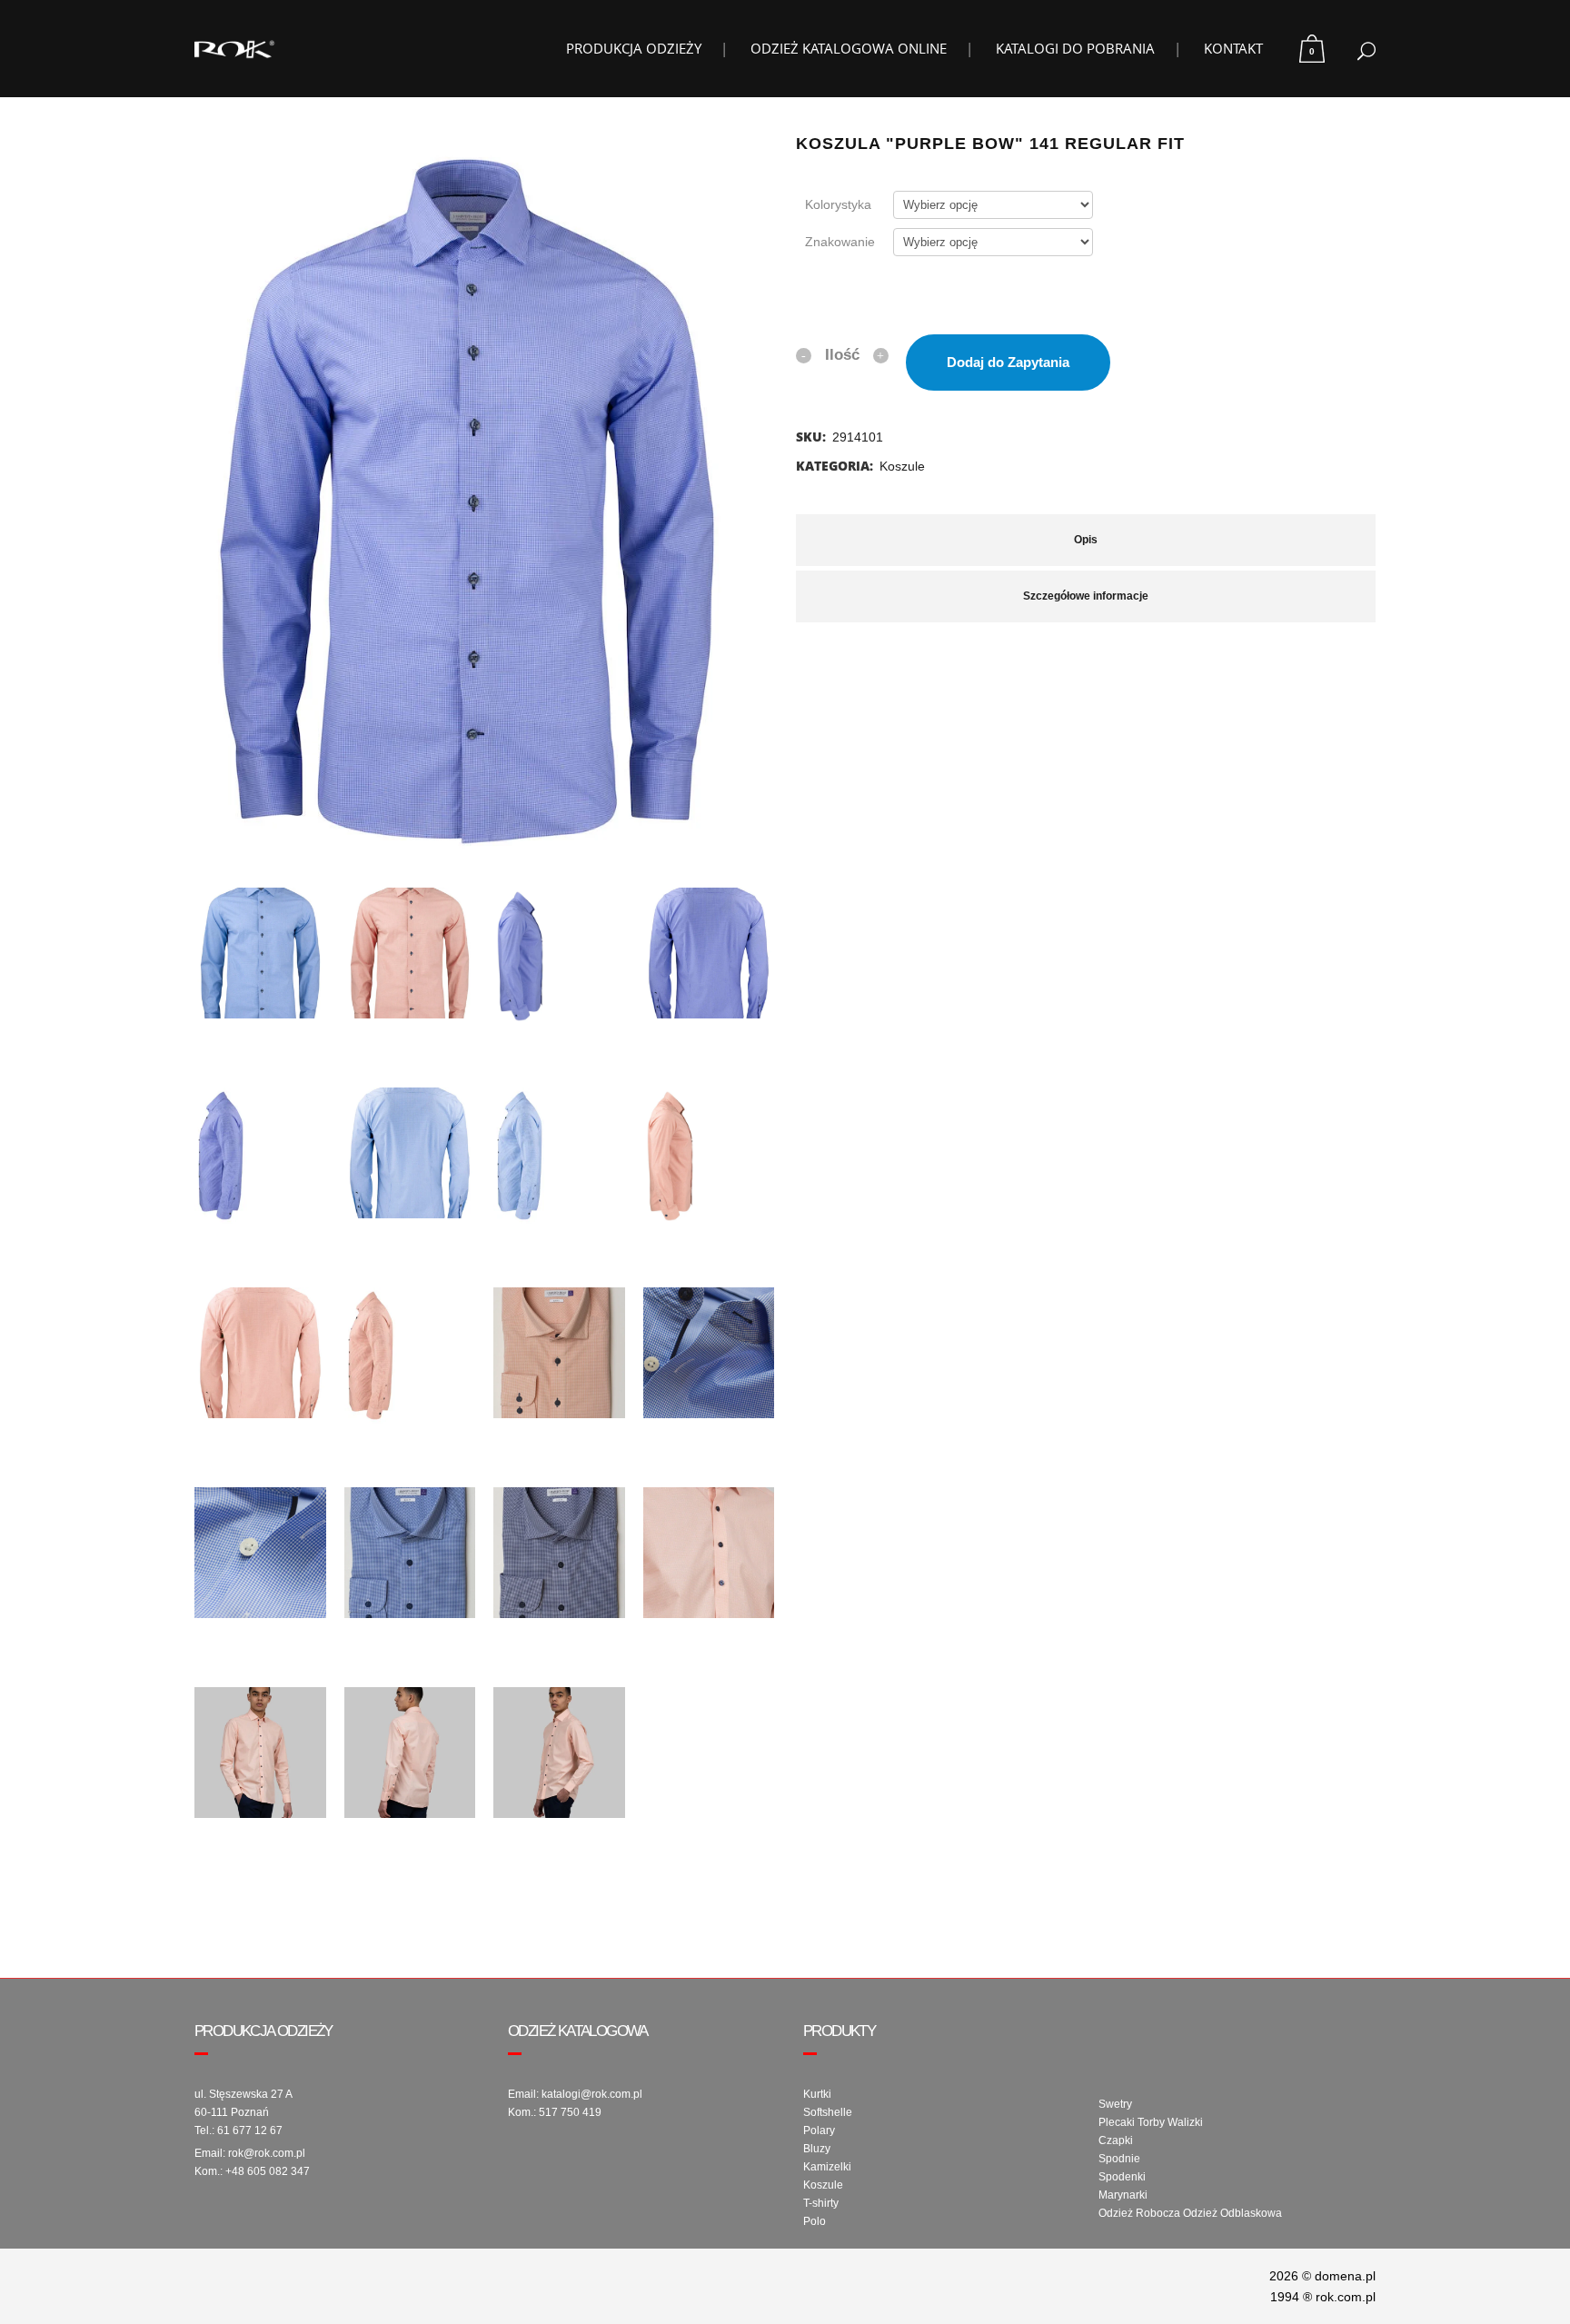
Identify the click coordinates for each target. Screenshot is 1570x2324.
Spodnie (1119, 2159)
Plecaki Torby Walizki (1151, 2122)
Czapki (1116, 2140)
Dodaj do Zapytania (1008, 362)
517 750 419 (570, 2112)
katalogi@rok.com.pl (592, 2094)
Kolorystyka (838, 204)
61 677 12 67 (250, 2130)
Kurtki (817, 2094)
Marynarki (1123, 2195)
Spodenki (1122, 2177)
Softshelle (828, 2112)
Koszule (902, 466)
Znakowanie (840, 242)
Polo (815, 2221)
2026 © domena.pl (1322, 2276)
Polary (819, 2130)
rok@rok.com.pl (267, 2153)
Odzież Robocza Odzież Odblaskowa (1190, 2213)
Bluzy (817, 2149)
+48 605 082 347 (268, 2171)
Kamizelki (827, 2167)
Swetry (1115, 2104)
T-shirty (821, 2203)
